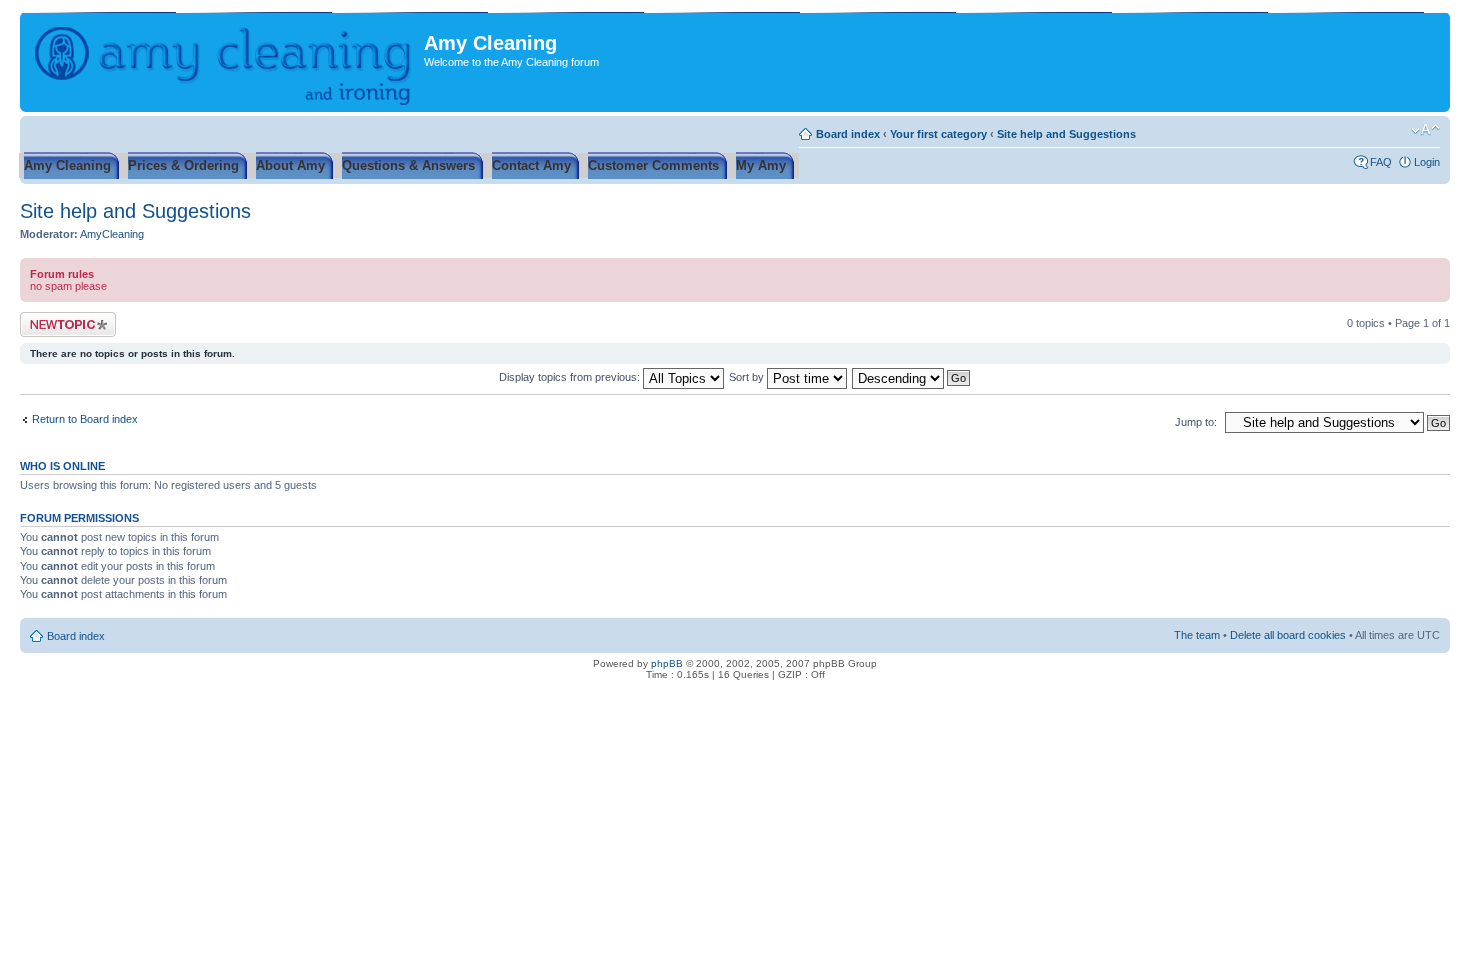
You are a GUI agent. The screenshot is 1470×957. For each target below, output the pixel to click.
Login (1427, 162)
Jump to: (1196, 422)
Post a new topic (60, 318)
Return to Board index (85, 419)
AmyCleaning (112, 234)
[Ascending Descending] (912, 377)
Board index (848, 134)
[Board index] (224, 62)
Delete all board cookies (1288, 635)
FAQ (1381, 162)
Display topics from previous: (571, 377)
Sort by (748, 377)
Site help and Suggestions (1066, 134)
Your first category (938, 134)
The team (1197, 635)
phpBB (667, 663)
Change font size (1425, 130)
